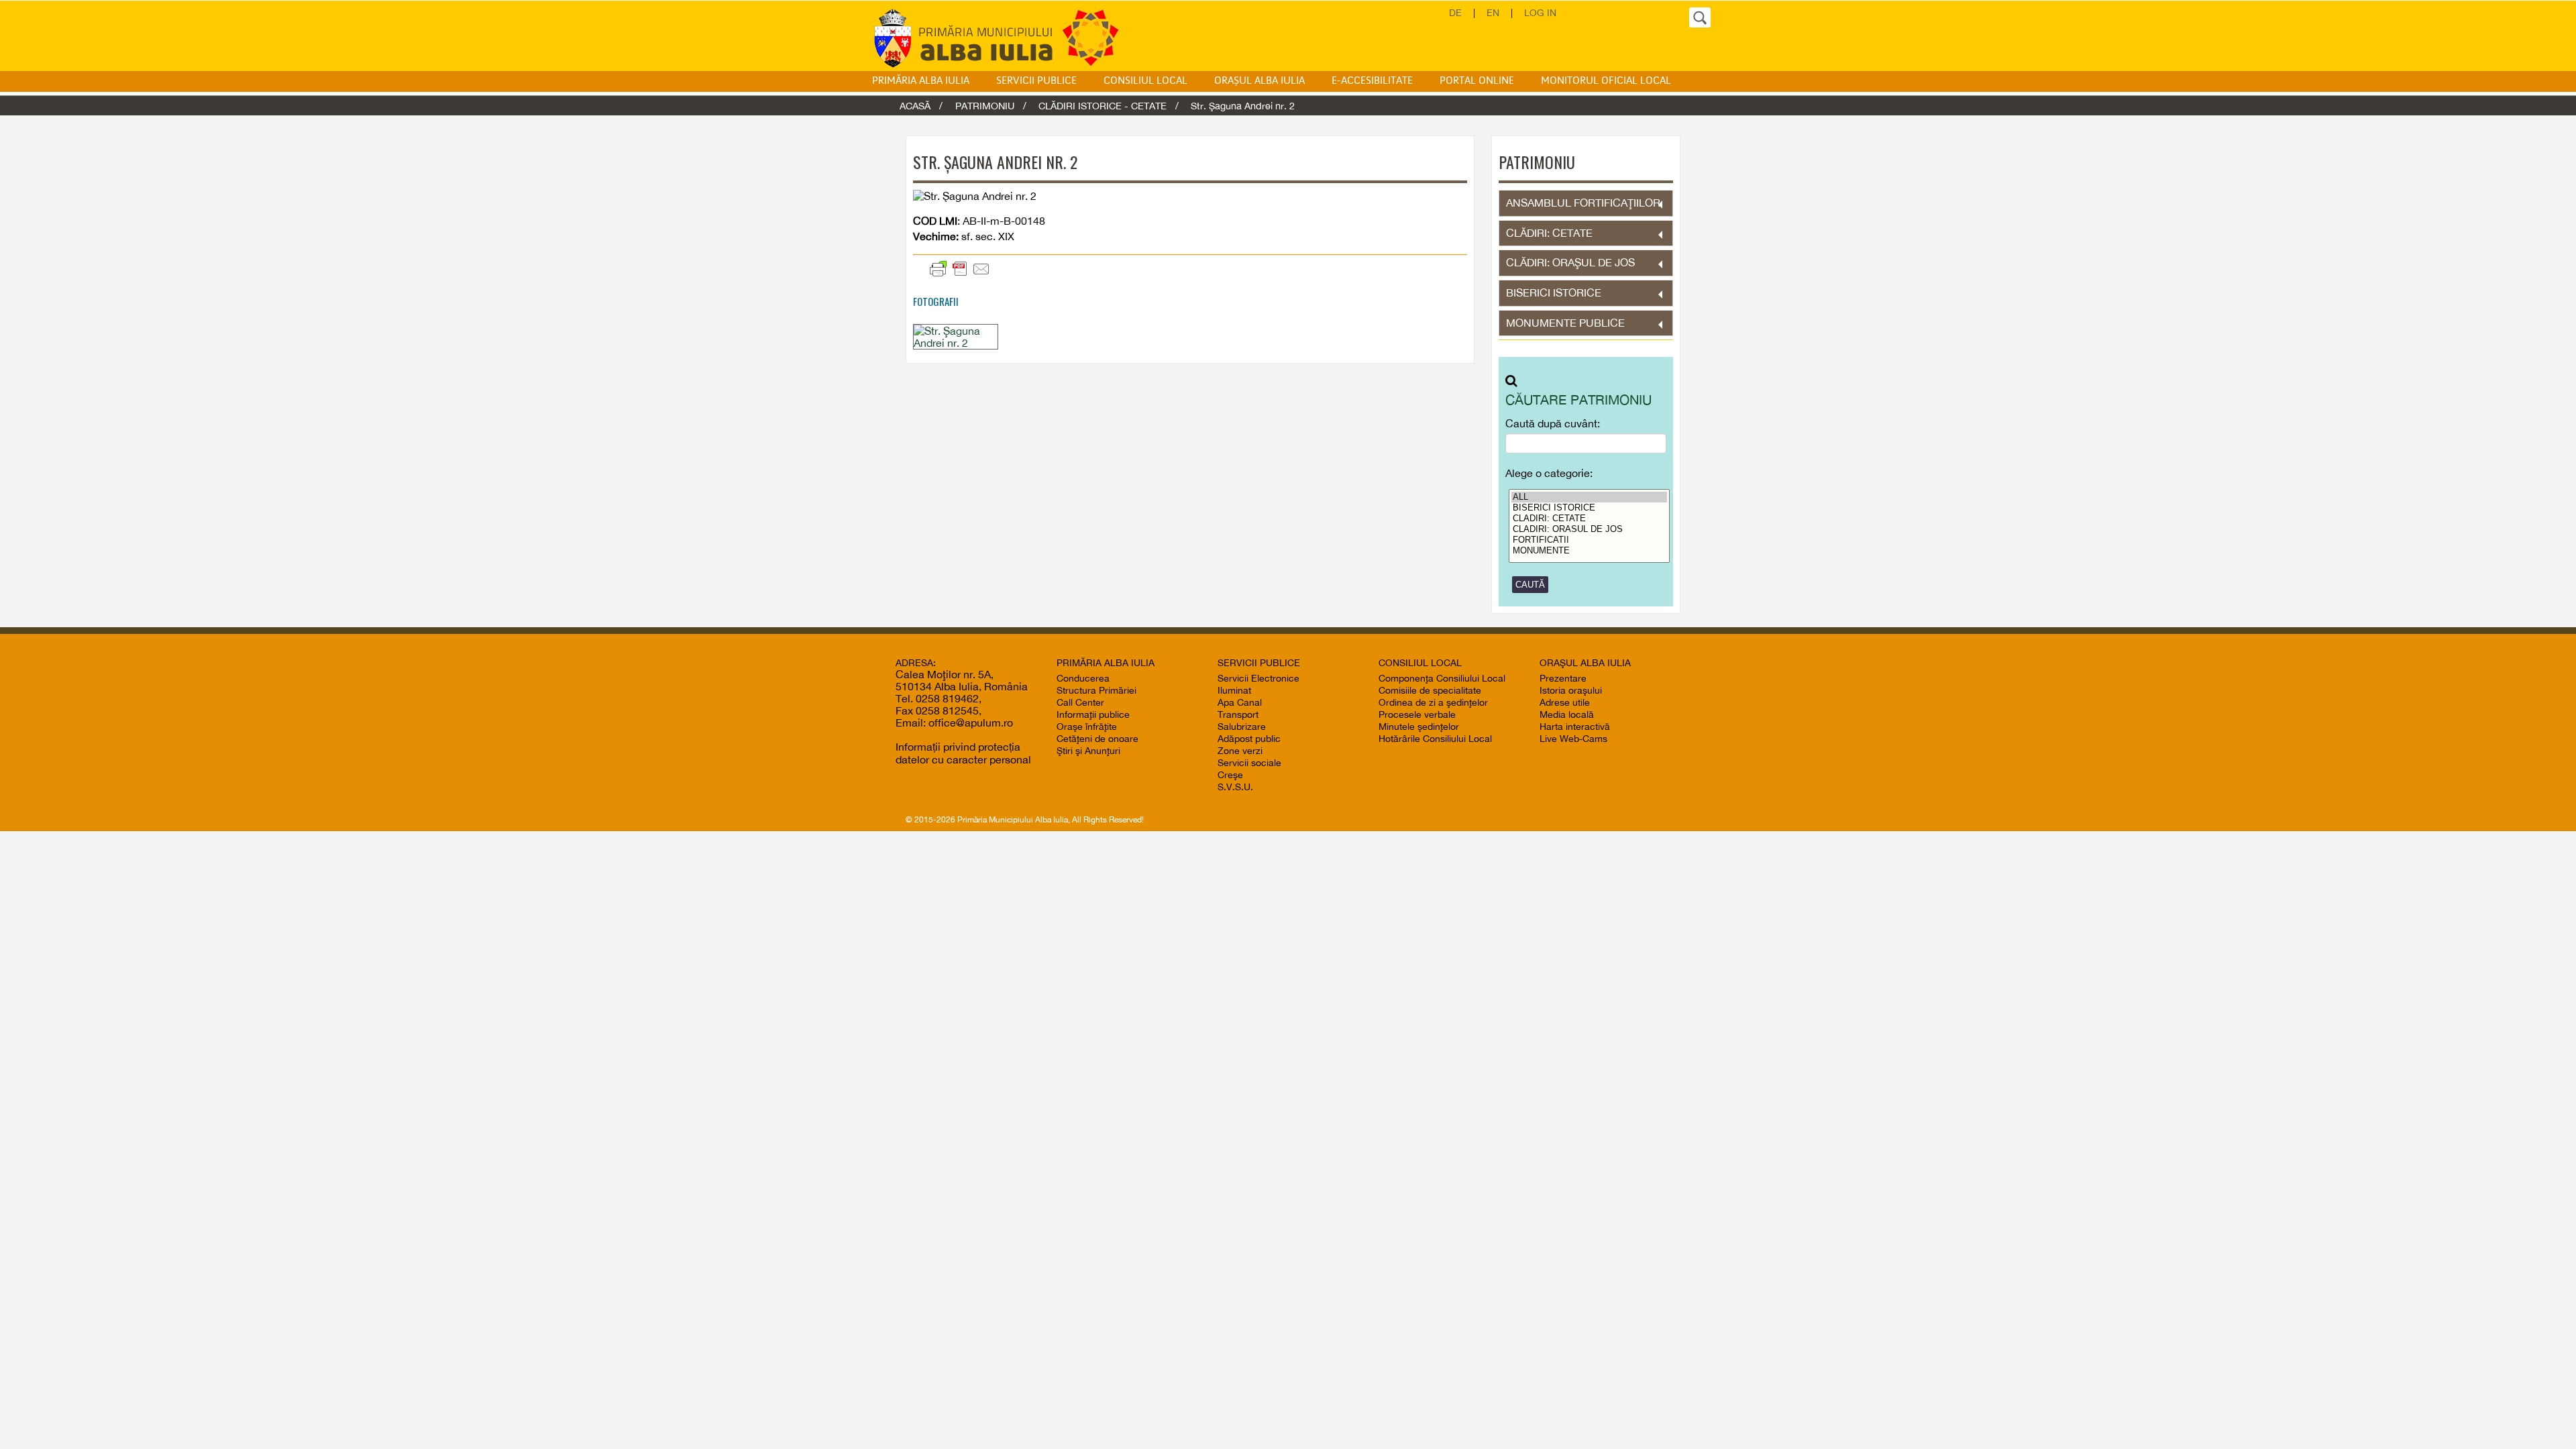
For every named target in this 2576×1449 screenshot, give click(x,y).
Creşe (1230, 775)
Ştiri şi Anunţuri (1088, 751)
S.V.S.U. (1235, 787)
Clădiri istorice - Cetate (1103, 106)
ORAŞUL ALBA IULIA (1259, 81)
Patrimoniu (985, 106)
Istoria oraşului (1571, 690)
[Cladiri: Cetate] (1590, 519)
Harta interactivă (1575, 727)
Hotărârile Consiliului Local (1435, 739)
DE (1455, 13)
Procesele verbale (1417, 714)
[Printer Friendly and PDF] (1052, 269)
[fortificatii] (1590, 540)
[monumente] (1590, 551)
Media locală (1567, 714)
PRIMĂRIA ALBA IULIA (921, 81)
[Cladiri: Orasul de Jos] (1590, 529)
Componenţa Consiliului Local (1442, 678)
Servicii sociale (1249, 763)
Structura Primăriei (1096, 690)
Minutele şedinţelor (1419, 727)
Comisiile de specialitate (1430, 690)
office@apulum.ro (971, 722)
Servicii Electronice (1258, 678)
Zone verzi (1240, 751)
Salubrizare (1242, 727)
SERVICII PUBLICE (1036, 81)
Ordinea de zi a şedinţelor (1433, 702)
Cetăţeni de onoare (1097, 739)
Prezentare (1563, 678)
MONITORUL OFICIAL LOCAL (1606, 81)
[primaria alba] (1006, 38)
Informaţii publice (1093, 714)
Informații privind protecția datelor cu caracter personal (963, 753)
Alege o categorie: (1549, 473)
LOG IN (1540, 13)
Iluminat (1234, 690)
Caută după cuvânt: (1553, 424)
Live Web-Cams (1573, 739)
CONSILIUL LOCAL (1145, 81)
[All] (1590, 497)
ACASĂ (915, 106)
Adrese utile (1565, 702)
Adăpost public (1249, 739)
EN (1493, 13)
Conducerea (1083, 678)
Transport (1238, 714)
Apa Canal (1240, 702)
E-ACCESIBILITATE (1372, 81)
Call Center (1080, 702)
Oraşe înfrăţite (1087, 727)
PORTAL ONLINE (1477, 81)
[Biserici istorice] (1590, 508)
